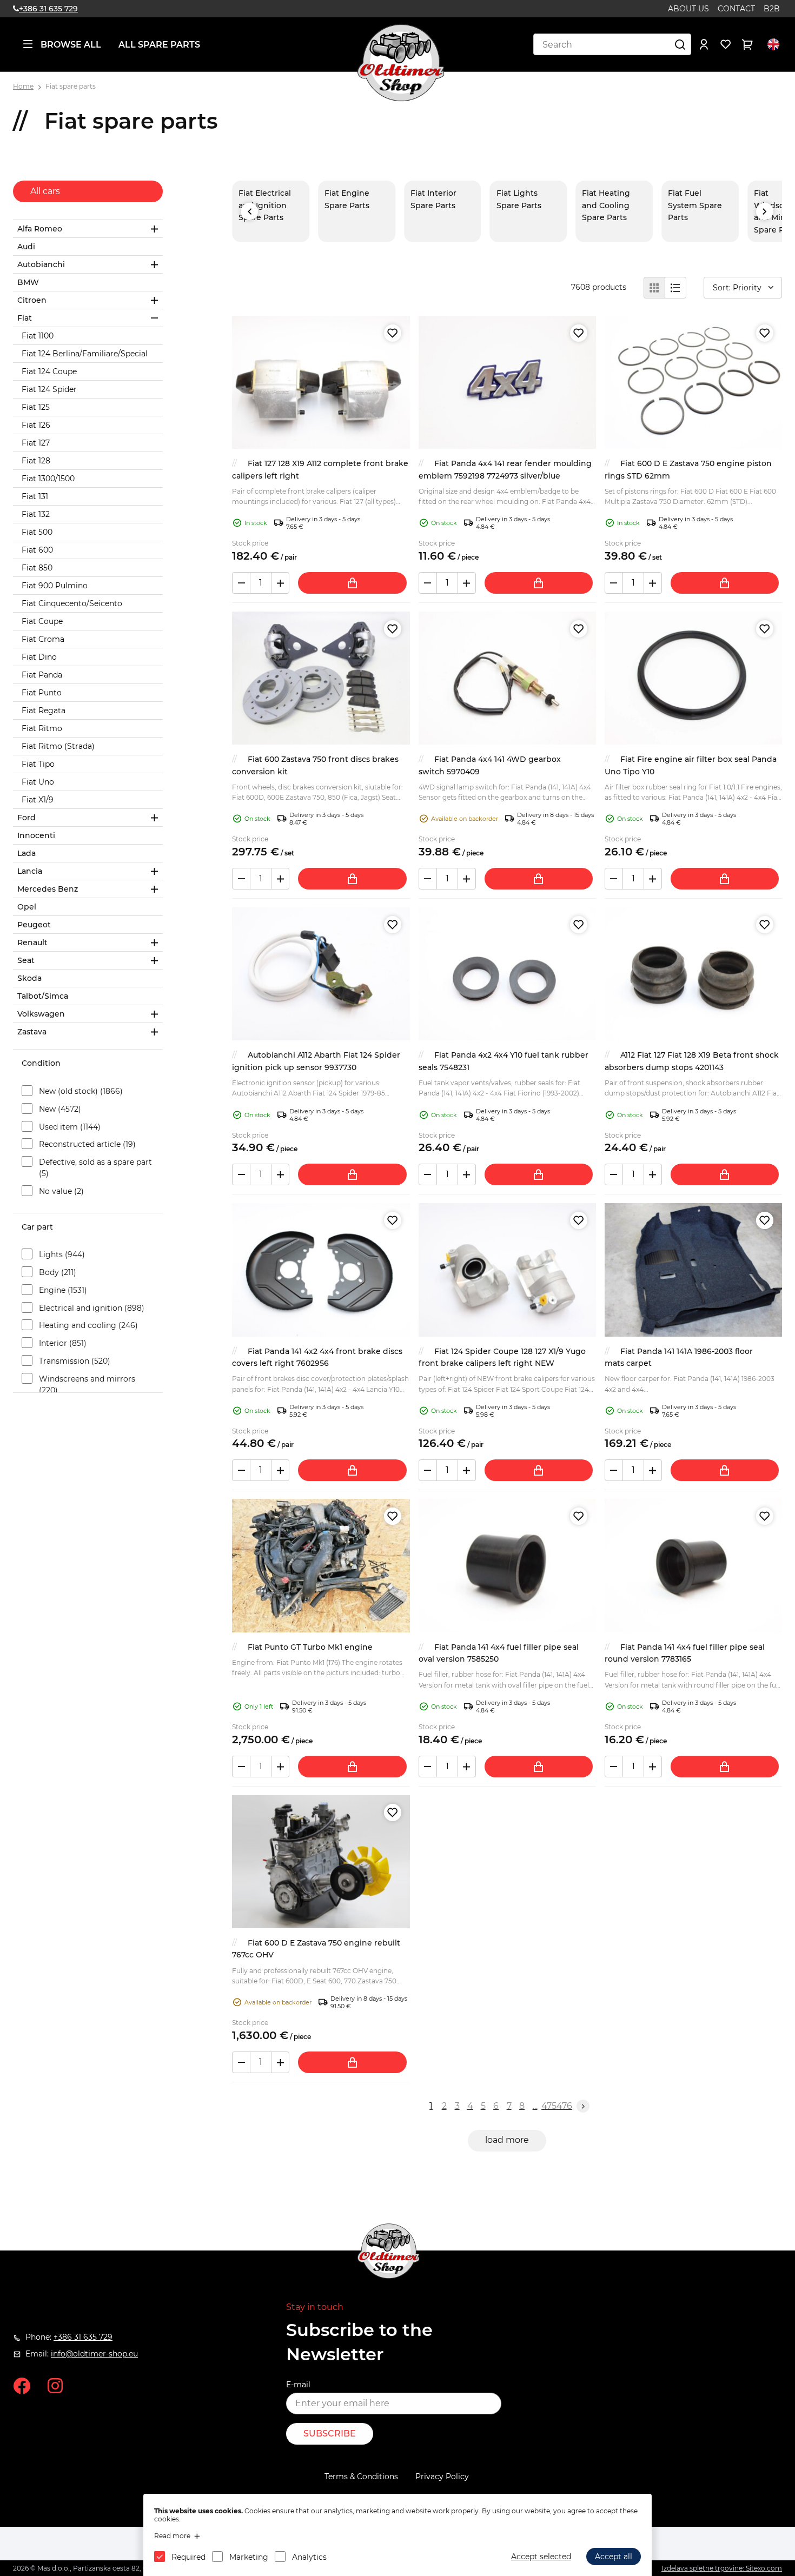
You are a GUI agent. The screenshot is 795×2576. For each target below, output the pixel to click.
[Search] (680, 44)
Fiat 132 (36, 514)
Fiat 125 (36, 407)
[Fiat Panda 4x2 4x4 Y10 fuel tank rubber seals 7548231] (507, 974)
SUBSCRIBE (330, 2434)
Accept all (614, 2557)
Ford (27, 818)
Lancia (30, 871)
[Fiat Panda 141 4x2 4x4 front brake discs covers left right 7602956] (321, 1270)
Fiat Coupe (42, 621)
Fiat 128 (36, 461)
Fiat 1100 (38, 336)
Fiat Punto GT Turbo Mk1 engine (310, 1647)
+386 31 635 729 (48, 9)
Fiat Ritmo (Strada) (58, 746)
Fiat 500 (37, 532)
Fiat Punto (42, 693)
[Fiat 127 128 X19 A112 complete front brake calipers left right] (321, 382)
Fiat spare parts (71, 86)
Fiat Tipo (38, 764)
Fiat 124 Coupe (49, 371)
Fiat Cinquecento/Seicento (72, 603)
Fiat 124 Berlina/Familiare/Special (85, 354)
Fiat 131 (35, 496)
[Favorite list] (726, 44)
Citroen (32, 300)
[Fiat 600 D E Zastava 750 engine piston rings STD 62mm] (693, 382)
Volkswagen (41, 1014)
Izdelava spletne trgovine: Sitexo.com (722, 2568)
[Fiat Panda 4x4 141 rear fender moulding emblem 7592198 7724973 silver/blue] (507, 382)
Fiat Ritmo (42, 728)
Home (23, 86)
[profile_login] (704, 44)
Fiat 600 (37, 550)
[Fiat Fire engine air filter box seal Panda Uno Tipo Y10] (693, 678)
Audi (26, 247)
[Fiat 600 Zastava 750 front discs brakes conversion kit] (321, 678)
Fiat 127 (36, 443)
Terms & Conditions (361, 2477)
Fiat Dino (39, 657)
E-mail (298, 2385)
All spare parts (159, 45)
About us (688, 9)
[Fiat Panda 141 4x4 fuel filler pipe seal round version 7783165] (693, 1565)
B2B (772, 9)
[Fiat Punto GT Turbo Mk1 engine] (321, 1565)
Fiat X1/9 (38, 800)
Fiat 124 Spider (49, 389)
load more (507, 2140)
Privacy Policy (442, 2477)
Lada (27, 853)
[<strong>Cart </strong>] (747, 44)
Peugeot (34, 925)
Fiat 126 (36, 425)
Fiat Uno (38, 782)
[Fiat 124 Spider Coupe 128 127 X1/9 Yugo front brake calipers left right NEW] (507, 1270)
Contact (736, 9)
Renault (32, 942)
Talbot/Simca (43, 996)
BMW (28, 282)
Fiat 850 (37, 568)
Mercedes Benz (48, 889)
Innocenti (36, 835)
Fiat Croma (43, 639)
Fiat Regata (44, 711)
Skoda (29, 978)
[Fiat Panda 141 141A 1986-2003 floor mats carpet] (693, 1270)
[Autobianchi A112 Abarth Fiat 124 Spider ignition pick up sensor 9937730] (321, 974)
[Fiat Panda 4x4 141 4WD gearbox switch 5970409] (507, 678)
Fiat (25, 318)
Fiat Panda (42, 675)
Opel (27, 907)
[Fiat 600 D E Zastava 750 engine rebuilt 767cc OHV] (321, 1862)
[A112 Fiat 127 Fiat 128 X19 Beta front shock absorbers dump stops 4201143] (693, 974)
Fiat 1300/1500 (48, 479)
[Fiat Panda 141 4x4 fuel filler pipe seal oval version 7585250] (507, 1565)
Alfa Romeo (40, 229)
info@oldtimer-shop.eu (94, 2354)
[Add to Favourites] (393, 333)
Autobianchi (41, 264)
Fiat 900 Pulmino (55, 586)
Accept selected (541, 2557)
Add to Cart (352, 583)
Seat (26, 960)
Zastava (32, 1032)
